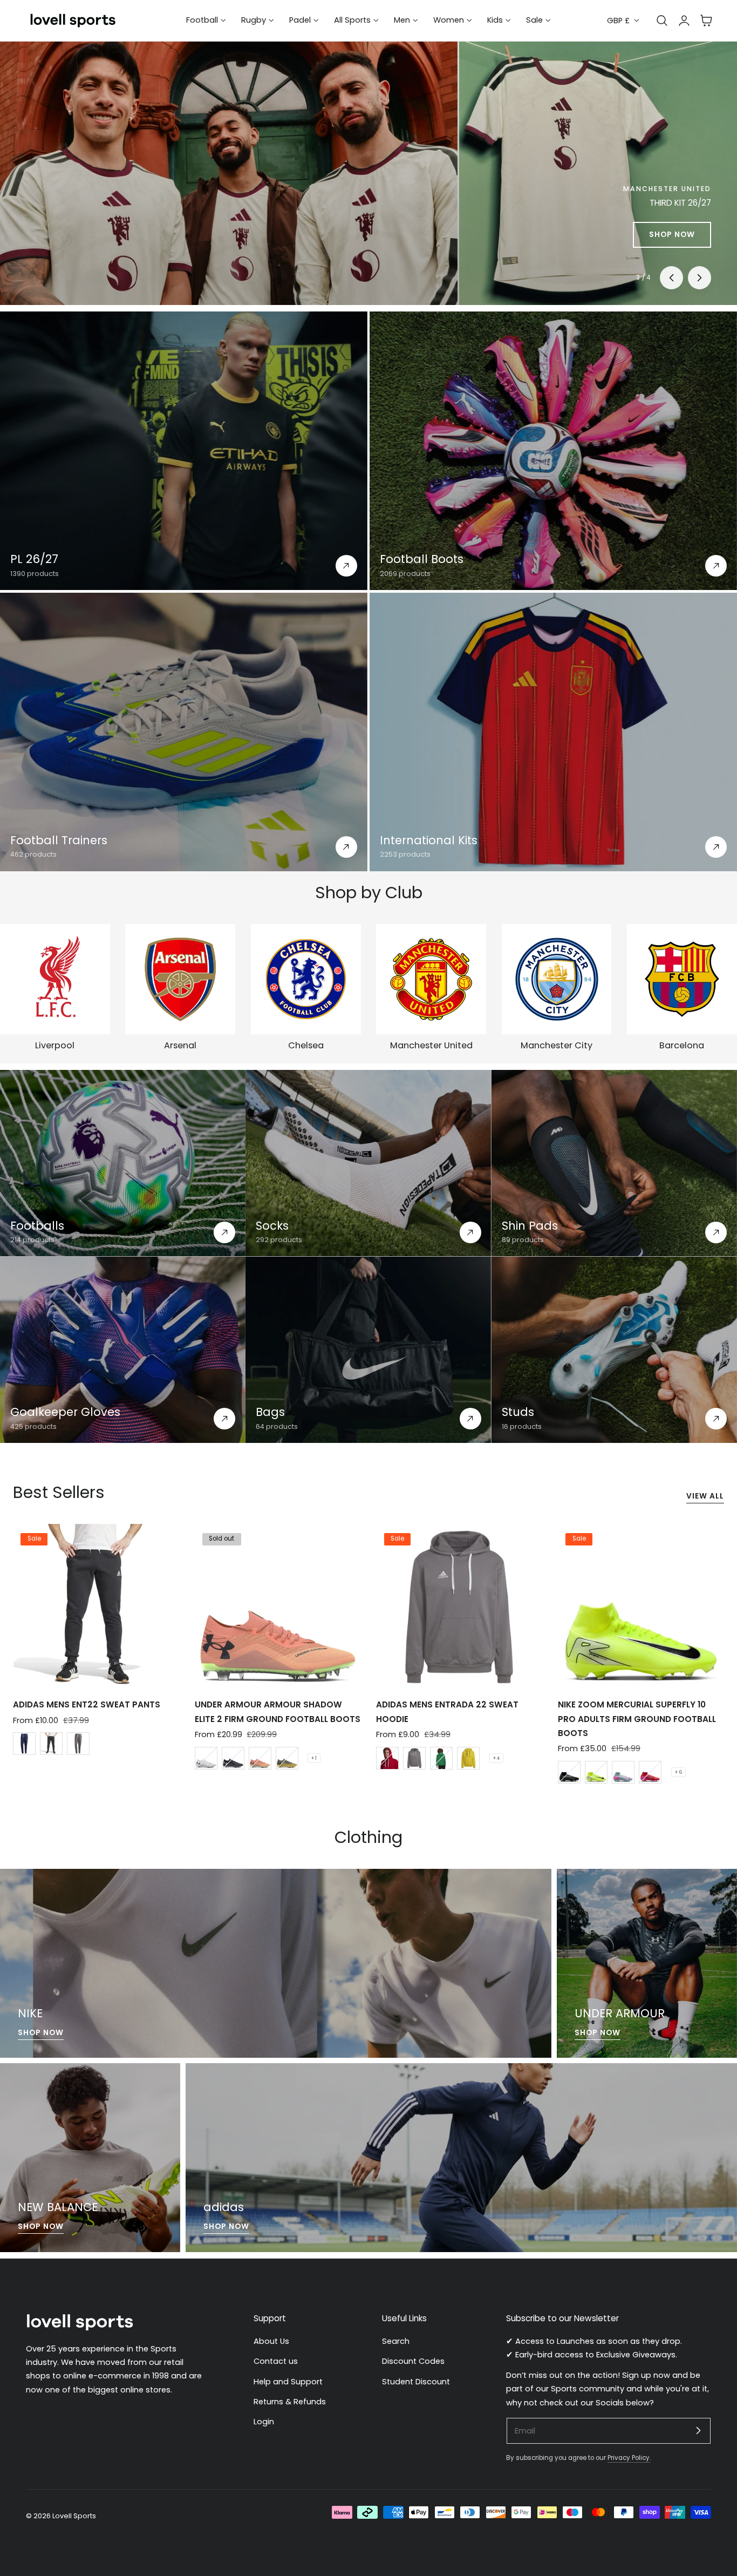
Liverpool (55, 1045)
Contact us (276, 2361)
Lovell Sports (74, 2516)
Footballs (37, 1226)
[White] (206, 1758)
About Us (271, 2341)
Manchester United (431, 1045)
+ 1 (314, 1758)
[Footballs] (123, 1163)
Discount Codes (413, 2361)
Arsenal (180, 1045)
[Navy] (24, 1744)
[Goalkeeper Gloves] (123, 1350)
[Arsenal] (180, 979)
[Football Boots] (553, 451)
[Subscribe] (698, 2430)
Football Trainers (59, 840)
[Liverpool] (55, 979)
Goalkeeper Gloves (65, 1412)
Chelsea (306, 1045)
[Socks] (368, 1163)
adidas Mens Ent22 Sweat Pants (87, 1704)
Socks (272, 1226)
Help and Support (288, 2382)
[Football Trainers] (184, 732)
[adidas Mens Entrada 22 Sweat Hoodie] (459, 1607)
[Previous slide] (671, 278)
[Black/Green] (569, 1772)
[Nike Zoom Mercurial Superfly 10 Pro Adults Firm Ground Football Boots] (641, 1607)
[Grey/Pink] (623, 1772)
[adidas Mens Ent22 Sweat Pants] (96, 1607)
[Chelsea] (306, 979)
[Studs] (614, 1350)
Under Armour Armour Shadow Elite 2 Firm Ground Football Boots (278, 1711)
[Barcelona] (682, 979)
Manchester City (557, 1045)
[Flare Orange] (260, 1758)
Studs (518, 1412)
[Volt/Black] (596, 1772)
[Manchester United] (431, 979)
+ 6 (678, 1772)
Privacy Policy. (629, 2458)
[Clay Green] (287, 1758)
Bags (270, 1412)
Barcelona (682, 1045)
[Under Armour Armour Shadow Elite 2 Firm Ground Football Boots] (278, 1607)
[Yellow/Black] (468, 1758)
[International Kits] (553, 732)
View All (705, 1496)
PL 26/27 (34, 559)
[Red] (387, 1758)
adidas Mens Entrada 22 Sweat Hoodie (447, 1711)
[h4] (276, 1963)
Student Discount (416, 2382)
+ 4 (496, 1758)
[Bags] (368, 1350)
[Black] (51, 1744)
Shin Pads (530, 1226)
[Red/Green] (650, 1772)
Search (396, 2341)
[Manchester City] (557, 979)
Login (264, 2422)
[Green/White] (441, 1758)
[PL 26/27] (184, 451)
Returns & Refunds (290, 2402)
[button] (706, 21)
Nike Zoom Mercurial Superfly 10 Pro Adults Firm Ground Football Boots (637, 1719)
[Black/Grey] (233, 1758)
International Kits (429, 840)
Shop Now (41, 2033)
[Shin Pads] (614, 1163)
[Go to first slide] (700, 278)
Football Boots (422, 559)
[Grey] (78, 1744)
